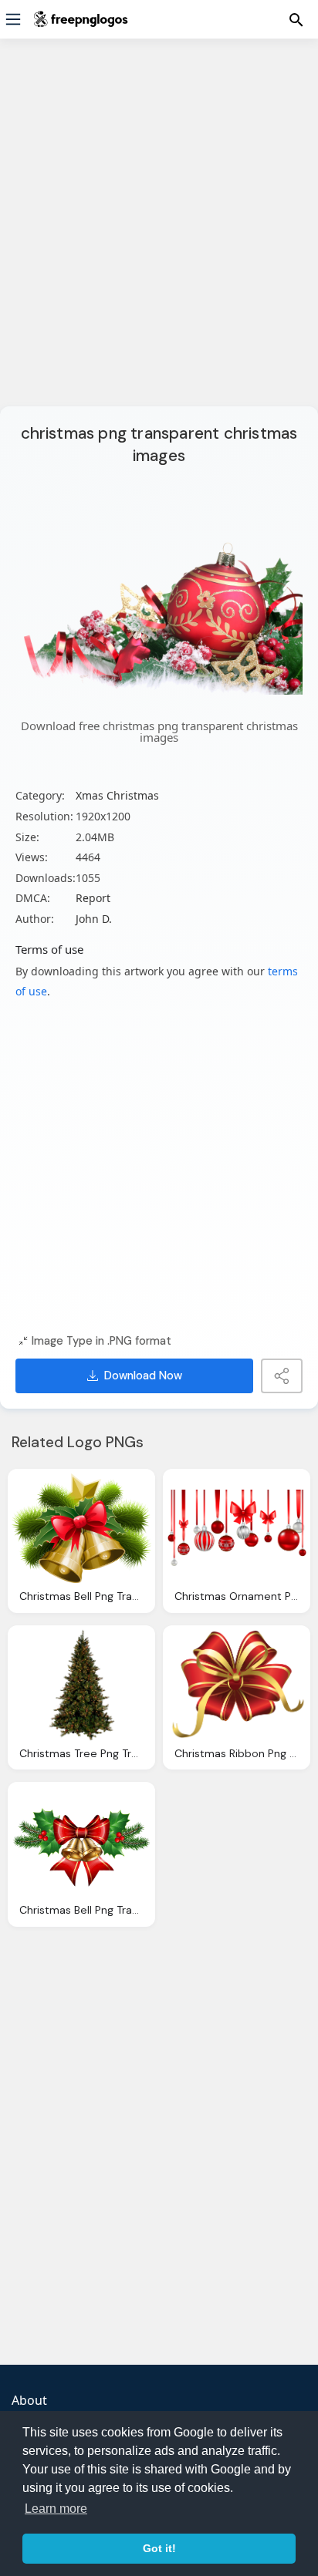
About (29, 2400)
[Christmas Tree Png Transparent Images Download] (81, 1685)
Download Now (143, 1376)
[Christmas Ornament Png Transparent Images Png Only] (237, 1529)
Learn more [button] (56, 2509)
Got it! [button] (159, 2548)
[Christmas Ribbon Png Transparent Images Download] (237, 1685)
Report (93, 898)
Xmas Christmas (117, 795)
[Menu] (13, 19)
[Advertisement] (159, 232)
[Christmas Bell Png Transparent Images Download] (81, 1842)
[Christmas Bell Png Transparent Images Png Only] (81, 1529)
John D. (94, 919)
